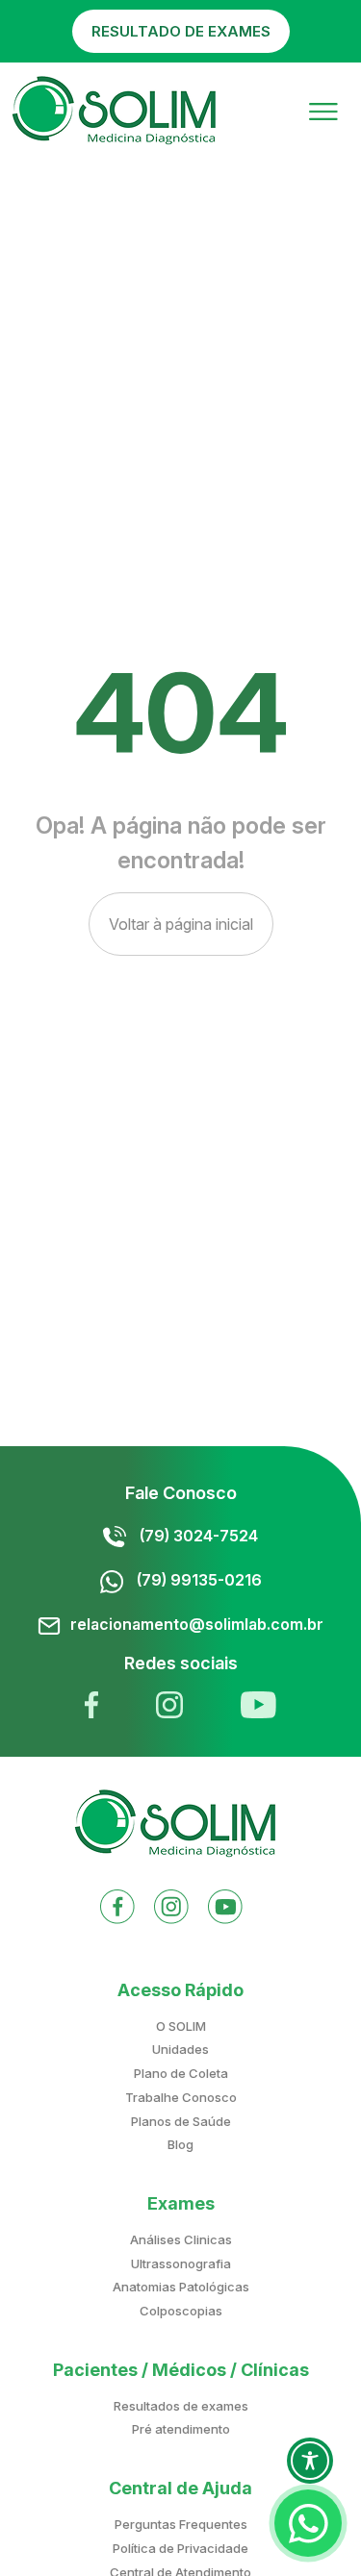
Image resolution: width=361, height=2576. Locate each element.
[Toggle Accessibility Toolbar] (310, 2461)
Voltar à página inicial (181, 924)
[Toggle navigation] (323, 110)
